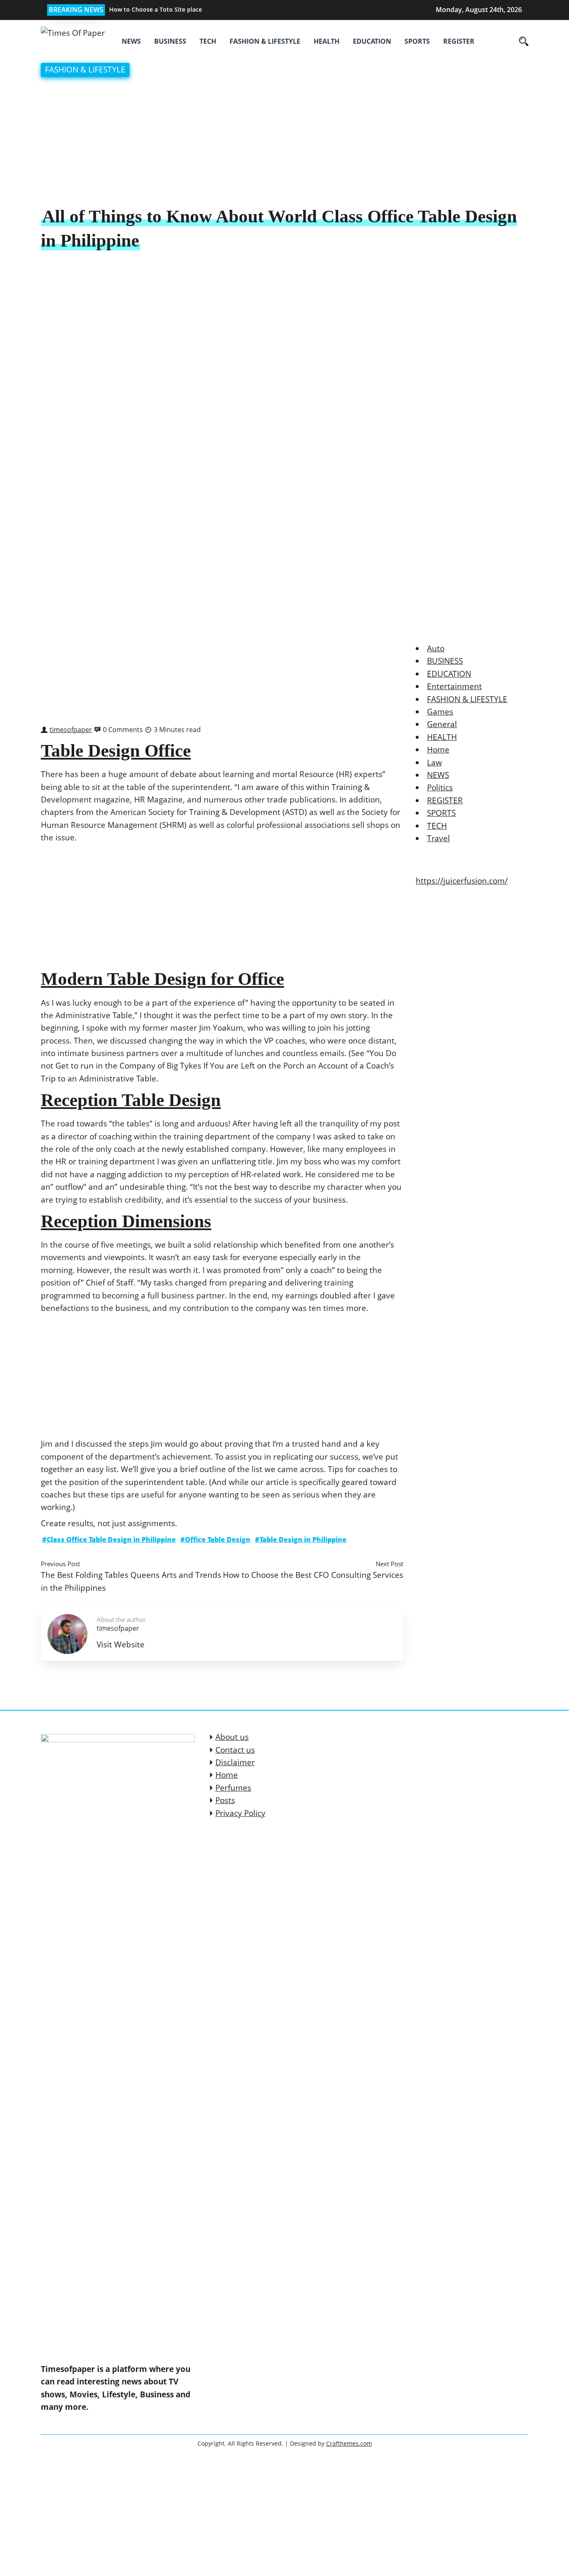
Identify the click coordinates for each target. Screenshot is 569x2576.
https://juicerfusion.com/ (462, 881)
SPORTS (417, 41)
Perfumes (233, 1788)
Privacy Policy (240, 1813)
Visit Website (121, 1644)
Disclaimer (235, 1762)
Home (438, 750)
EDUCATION (372, 41)
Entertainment (454, 686)
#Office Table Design (215, 1540)
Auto (436, 648)
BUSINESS (170, 41)
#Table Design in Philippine (301, 1540)
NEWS (131, 41)
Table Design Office (116, 751)
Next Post (389, 1564)
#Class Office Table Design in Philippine (109, 1540)
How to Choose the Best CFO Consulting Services (313, 1575)
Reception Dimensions (126, 1221)
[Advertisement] (284, 143)
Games (440, 712)
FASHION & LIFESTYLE (265, 41)
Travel (438, 838)
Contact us (235, 1750)
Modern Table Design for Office (162, 979)
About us (232, 1737)
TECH (208, 41)
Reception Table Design (131, 1100)
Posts (225, 1800)
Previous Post (60, 1564)
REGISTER (459, 41)
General (442, 724)
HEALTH (327, 41)
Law (434, 762)
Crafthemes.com (349, 2443)
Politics (440, 787)
